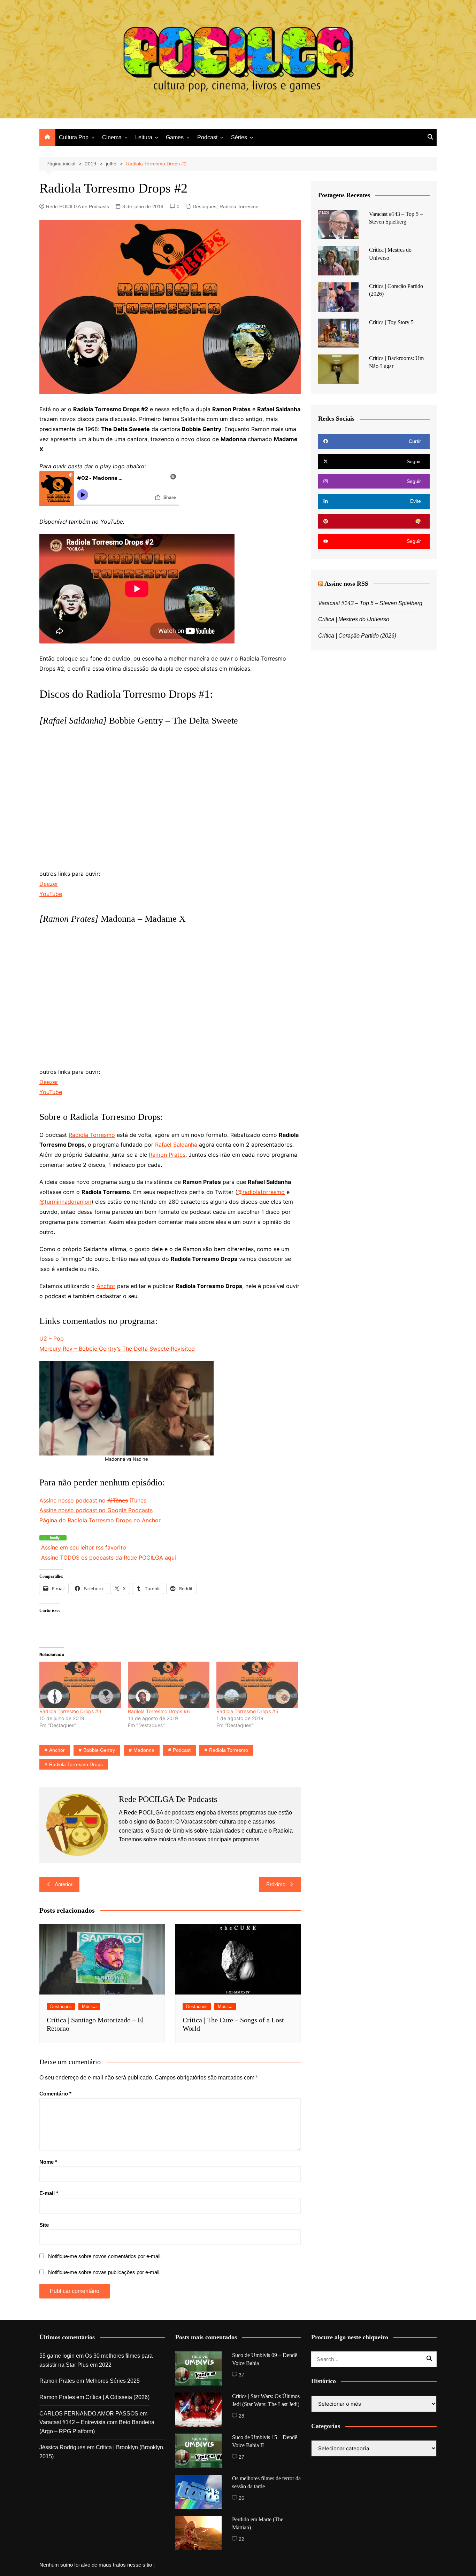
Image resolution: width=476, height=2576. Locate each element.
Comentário (55, 2094)
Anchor (106, 1286)
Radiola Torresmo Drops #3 (70, 1711)
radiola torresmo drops (76, 1764)
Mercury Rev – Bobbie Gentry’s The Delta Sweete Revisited (117, 1349)
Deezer (49, 884)
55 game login (57, 2356)
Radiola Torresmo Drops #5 (247, 1711)
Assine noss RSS (346, 584)
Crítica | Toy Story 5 (391, 322)
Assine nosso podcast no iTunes (93, 1500)
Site (44, 2225)
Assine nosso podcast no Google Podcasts (96, 1510)
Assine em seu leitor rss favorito (84, 1547)
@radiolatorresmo (261, 1192)
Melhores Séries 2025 (113, 2381)
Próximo (276, 1884)
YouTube (51, 894)
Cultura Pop (74, 137)
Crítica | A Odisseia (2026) (117, 2397)
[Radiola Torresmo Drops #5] (257, 1685)
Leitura (144, 137)
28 (241, 2416)
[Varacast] (53, 1537)
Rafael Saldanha (176, 1145)
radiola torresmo (229, 1750)
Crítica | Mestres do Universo (354, 619)
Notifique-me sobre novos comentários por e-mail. (105, 2256)
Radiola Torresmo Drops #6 (159, 1711)
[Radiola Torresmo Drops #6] (169, 1685)
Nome (48, 2162)
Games (175, 137)
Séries (239, 137)
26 (241, 2498)
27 (241, 2457)
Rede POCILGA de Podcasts (78, 206)
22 (241, 2539)
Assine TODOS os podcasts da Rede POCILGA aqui (109, 1558)
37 (241, 2375)
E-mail (49, 2193)
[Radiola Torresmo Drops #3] (80, 1685)
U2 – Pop (52, 1338)
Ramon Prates (167, 1155)
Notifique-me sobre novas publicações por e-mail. (104, 2272)
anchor (57, 1750)
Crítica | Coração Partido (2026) (357, 636)
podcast (182, 1750)
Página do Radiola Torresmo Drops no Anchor (100, 1520)
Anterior (64, 1884)
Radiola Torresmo (239, 206)
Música (89, 2007)
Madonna (144, 1750)
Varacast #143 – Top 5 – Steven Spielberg (370, 603)
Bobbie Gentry (99, 1750)
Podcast (207, 137)
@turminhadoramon (65, 1202)
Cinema (112, 137)
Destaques (205, 206)
